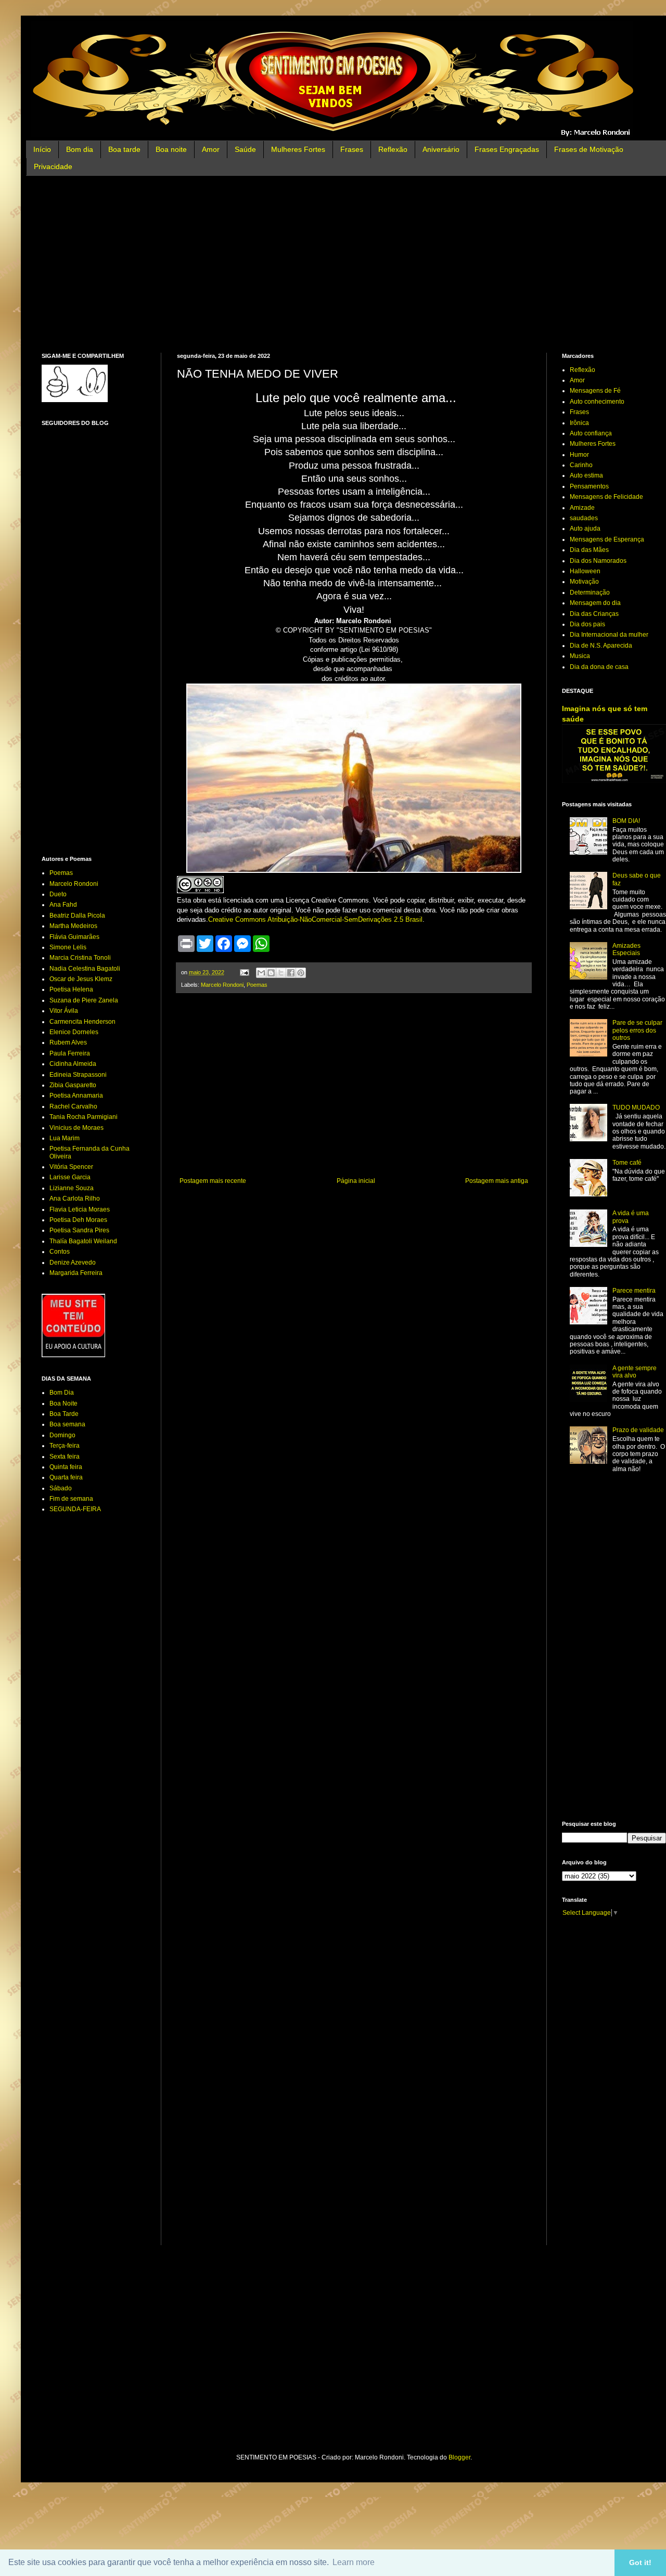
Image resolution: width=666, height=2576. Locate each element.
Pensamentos (589, 486)
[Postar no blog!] (271, 973)
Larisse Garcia (70, 1177)
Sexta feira (65, 1457)
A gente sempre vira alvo (635, 1372)
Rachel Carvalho (73, 1106)
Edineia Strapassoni (78, 1075)
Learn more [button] (354, 2562)
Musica (580, 656)
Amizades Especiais (626, 949)
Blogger (459, 2457)
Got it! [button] (640, 2562)
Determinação (590, 593)
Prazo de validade (638, 1430)
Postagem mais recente (213, 1181)
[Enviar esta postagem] (244, 972)
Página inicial (356, 1181)
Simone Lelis (68, 947)
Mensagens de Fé (595, 391)
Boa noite (171, 149)
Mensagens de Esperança (607, 539)
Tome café (627, 1163)
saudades (584, 518)
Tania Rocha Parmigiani (84, 1117)
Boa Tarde (64, 1414)
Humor (579, 455)
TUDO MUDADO (636, 1107)
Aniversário (441, 149)
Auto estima (586, 475)
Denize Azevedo (73, 1263)
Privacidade (53, 166)
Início (42, 149)
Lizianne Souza (72, 1188)
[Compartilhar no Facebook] (291, 973)
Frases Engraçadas (507, 149)
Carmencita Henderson (82, 1022)
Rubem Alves (68, 1042)
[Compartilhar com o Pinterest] (301, 973)
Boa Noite (63, 1403)
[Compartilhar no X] (281, 973)
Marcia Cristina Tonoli (80, 958)
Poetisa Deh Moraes (78, 1220)
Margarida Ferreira (76, 1273)
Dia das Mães (589, 550)
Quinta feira (66, 1467)
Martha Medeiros (73, 926)
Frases (352, 149)
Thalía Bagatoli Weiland (83, 1241)
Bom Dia (62, 1393)
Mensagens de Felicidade (606, 497)
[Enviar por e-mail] (261, 973)
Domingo (62, 1435)
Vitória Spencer (71, 1167)
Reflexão (393, 149)
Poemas (257, 985)
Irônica (579, 423)
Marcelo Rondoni (222, 985)
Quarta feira (66, 1477)
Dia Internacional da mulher (609, 635)
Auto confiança (591, 433)
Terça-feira (65, 1446)
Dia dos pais (587, 624)
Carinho (581, 465)
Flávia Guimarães (74, 937)
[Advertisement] (354, 264)
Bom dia (80, 149)
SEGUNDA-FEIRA (75, 1509)
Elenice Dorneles (74, 1032)
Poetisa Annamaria (76, 1096)
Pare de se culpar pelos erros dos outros (637, 1030)
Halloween (585, 571)
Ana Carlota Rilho (75, 1199)
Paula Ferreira (70, 1053)
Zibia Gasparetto (73, 1085)
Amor (211, 149)
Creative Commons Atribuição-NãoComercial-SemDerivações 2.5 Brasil (315, 919)
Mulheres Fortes (298, 149)
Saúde (245, 149)
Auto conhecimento (597, 402)
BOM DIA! (626, 821)
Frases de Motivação (589, 149)
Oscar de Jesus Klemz (81, 979)
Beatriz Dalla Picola (77, 916)
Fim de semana (71, 1499)
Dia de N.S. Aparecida (601, 646)
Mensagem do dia (595, 603)
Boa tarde (124, 149)
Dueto (58, 894)
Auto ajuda (585, 529)
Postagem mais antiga (497, 1181)
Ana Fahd (63, 905)
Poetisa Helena (71, 989)
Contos (60, 1252)
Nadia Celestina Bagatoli (85, 969)
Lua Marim (65, 1138)
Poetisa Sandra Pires (79, 1230)
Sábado (61, 1488)
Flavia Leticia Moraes (80, 1209)
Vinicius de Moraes (76, 1128)
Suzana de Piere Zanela (84, 1000)
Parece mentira (634, 1291)
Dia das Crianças (594, 614)
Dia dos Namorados (598, 561)
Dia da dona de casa (599, 667)
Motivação (584, 582)
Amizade (582, 508)
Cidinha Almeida (73, 1064)
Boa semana (67, 1424)
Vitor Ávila (64, 1011)
